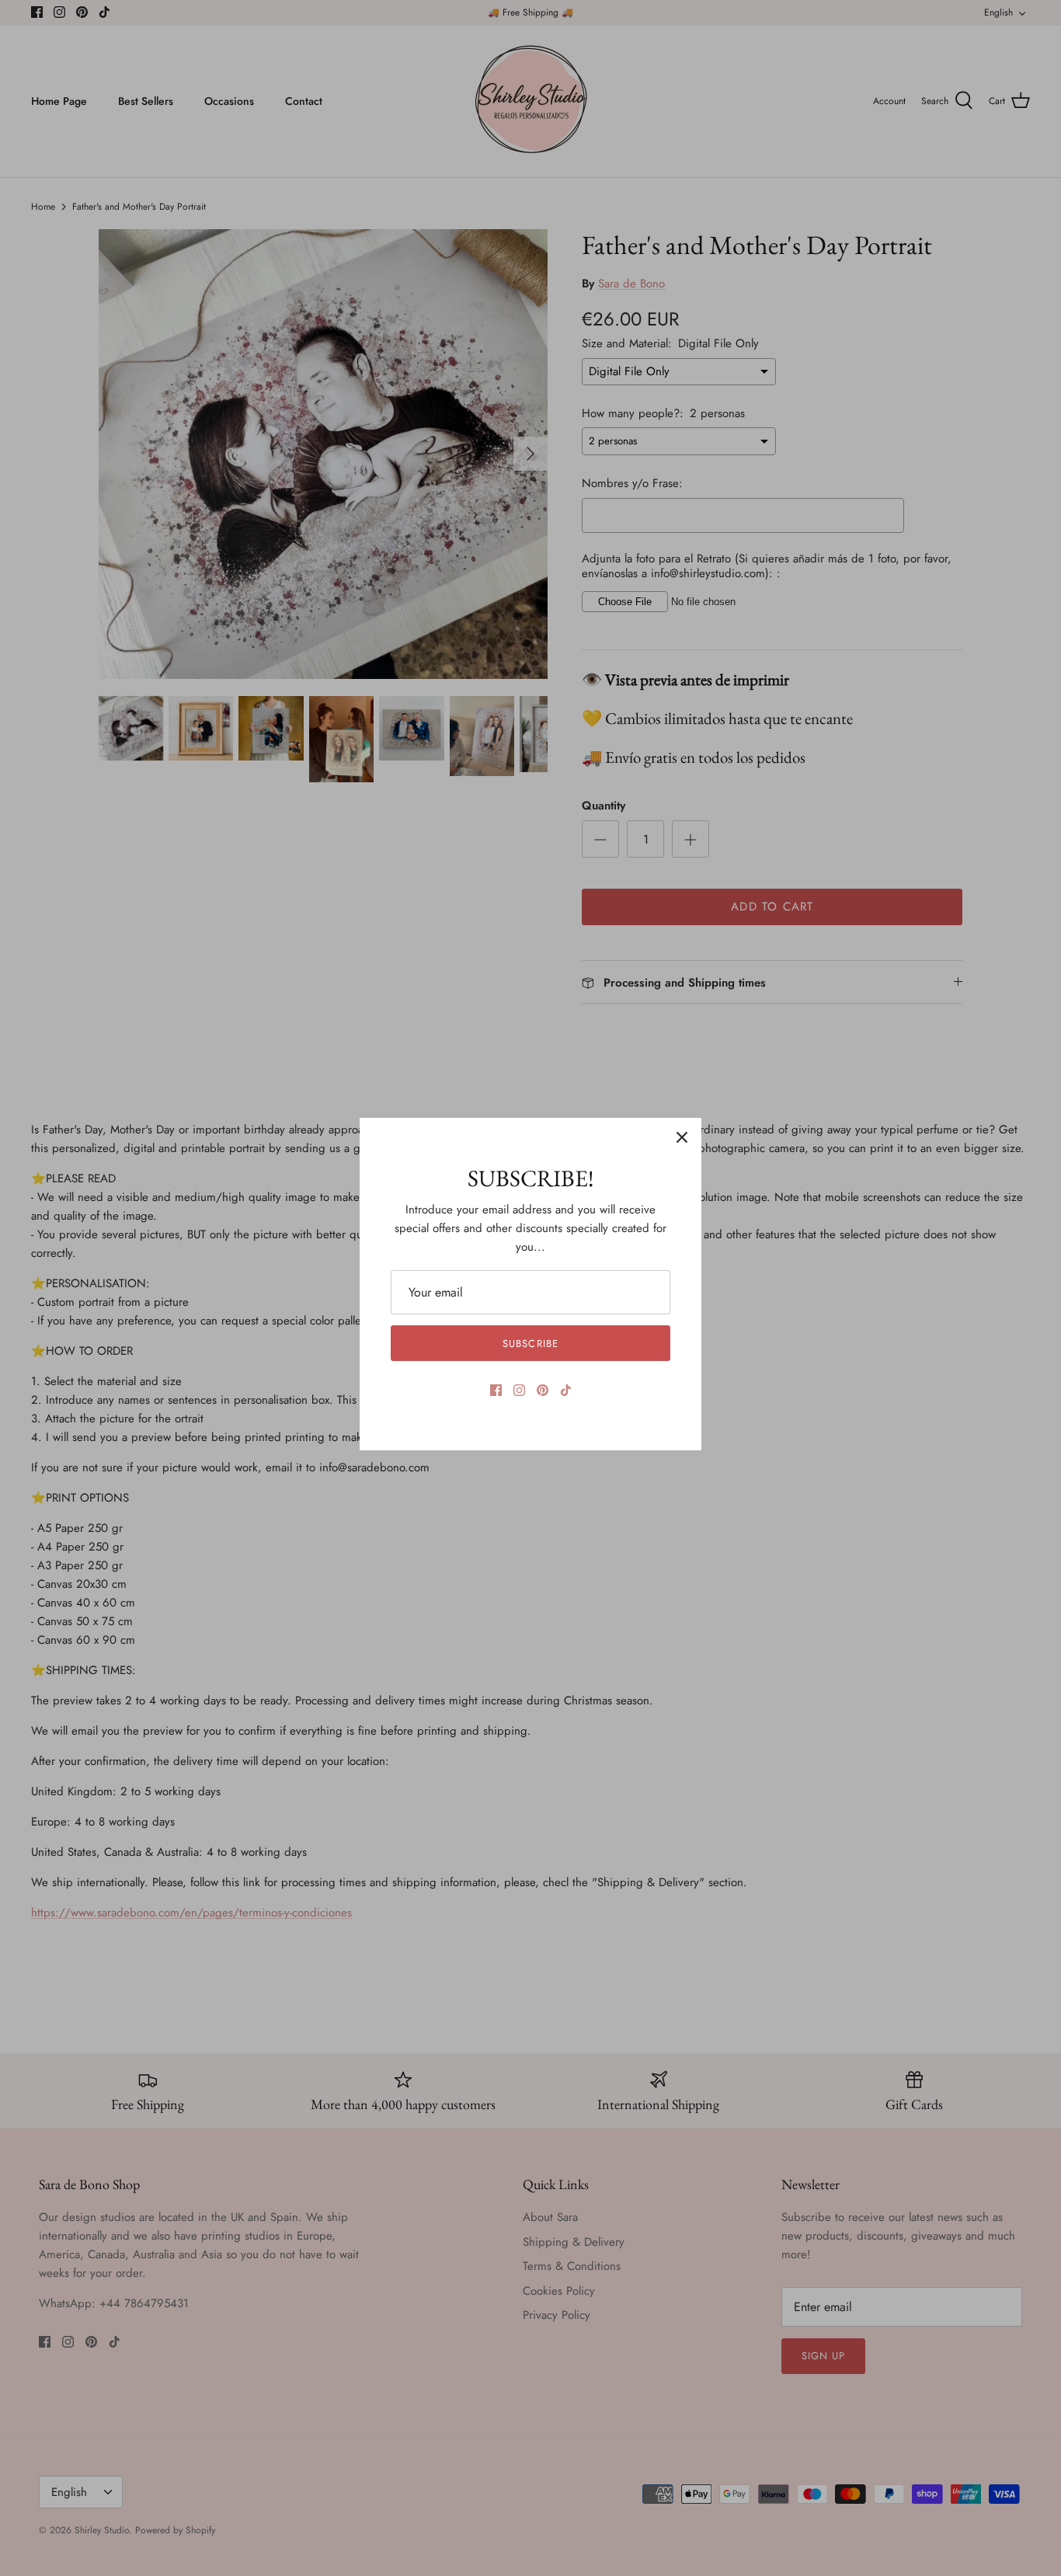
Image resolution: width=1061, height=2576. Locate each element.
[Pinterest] (543, 1390)
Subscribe (530, 1344)
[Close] (682, 1137)
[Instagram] (519, 1390)
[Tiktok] (566, 1390)
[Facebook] (496, 1390)
